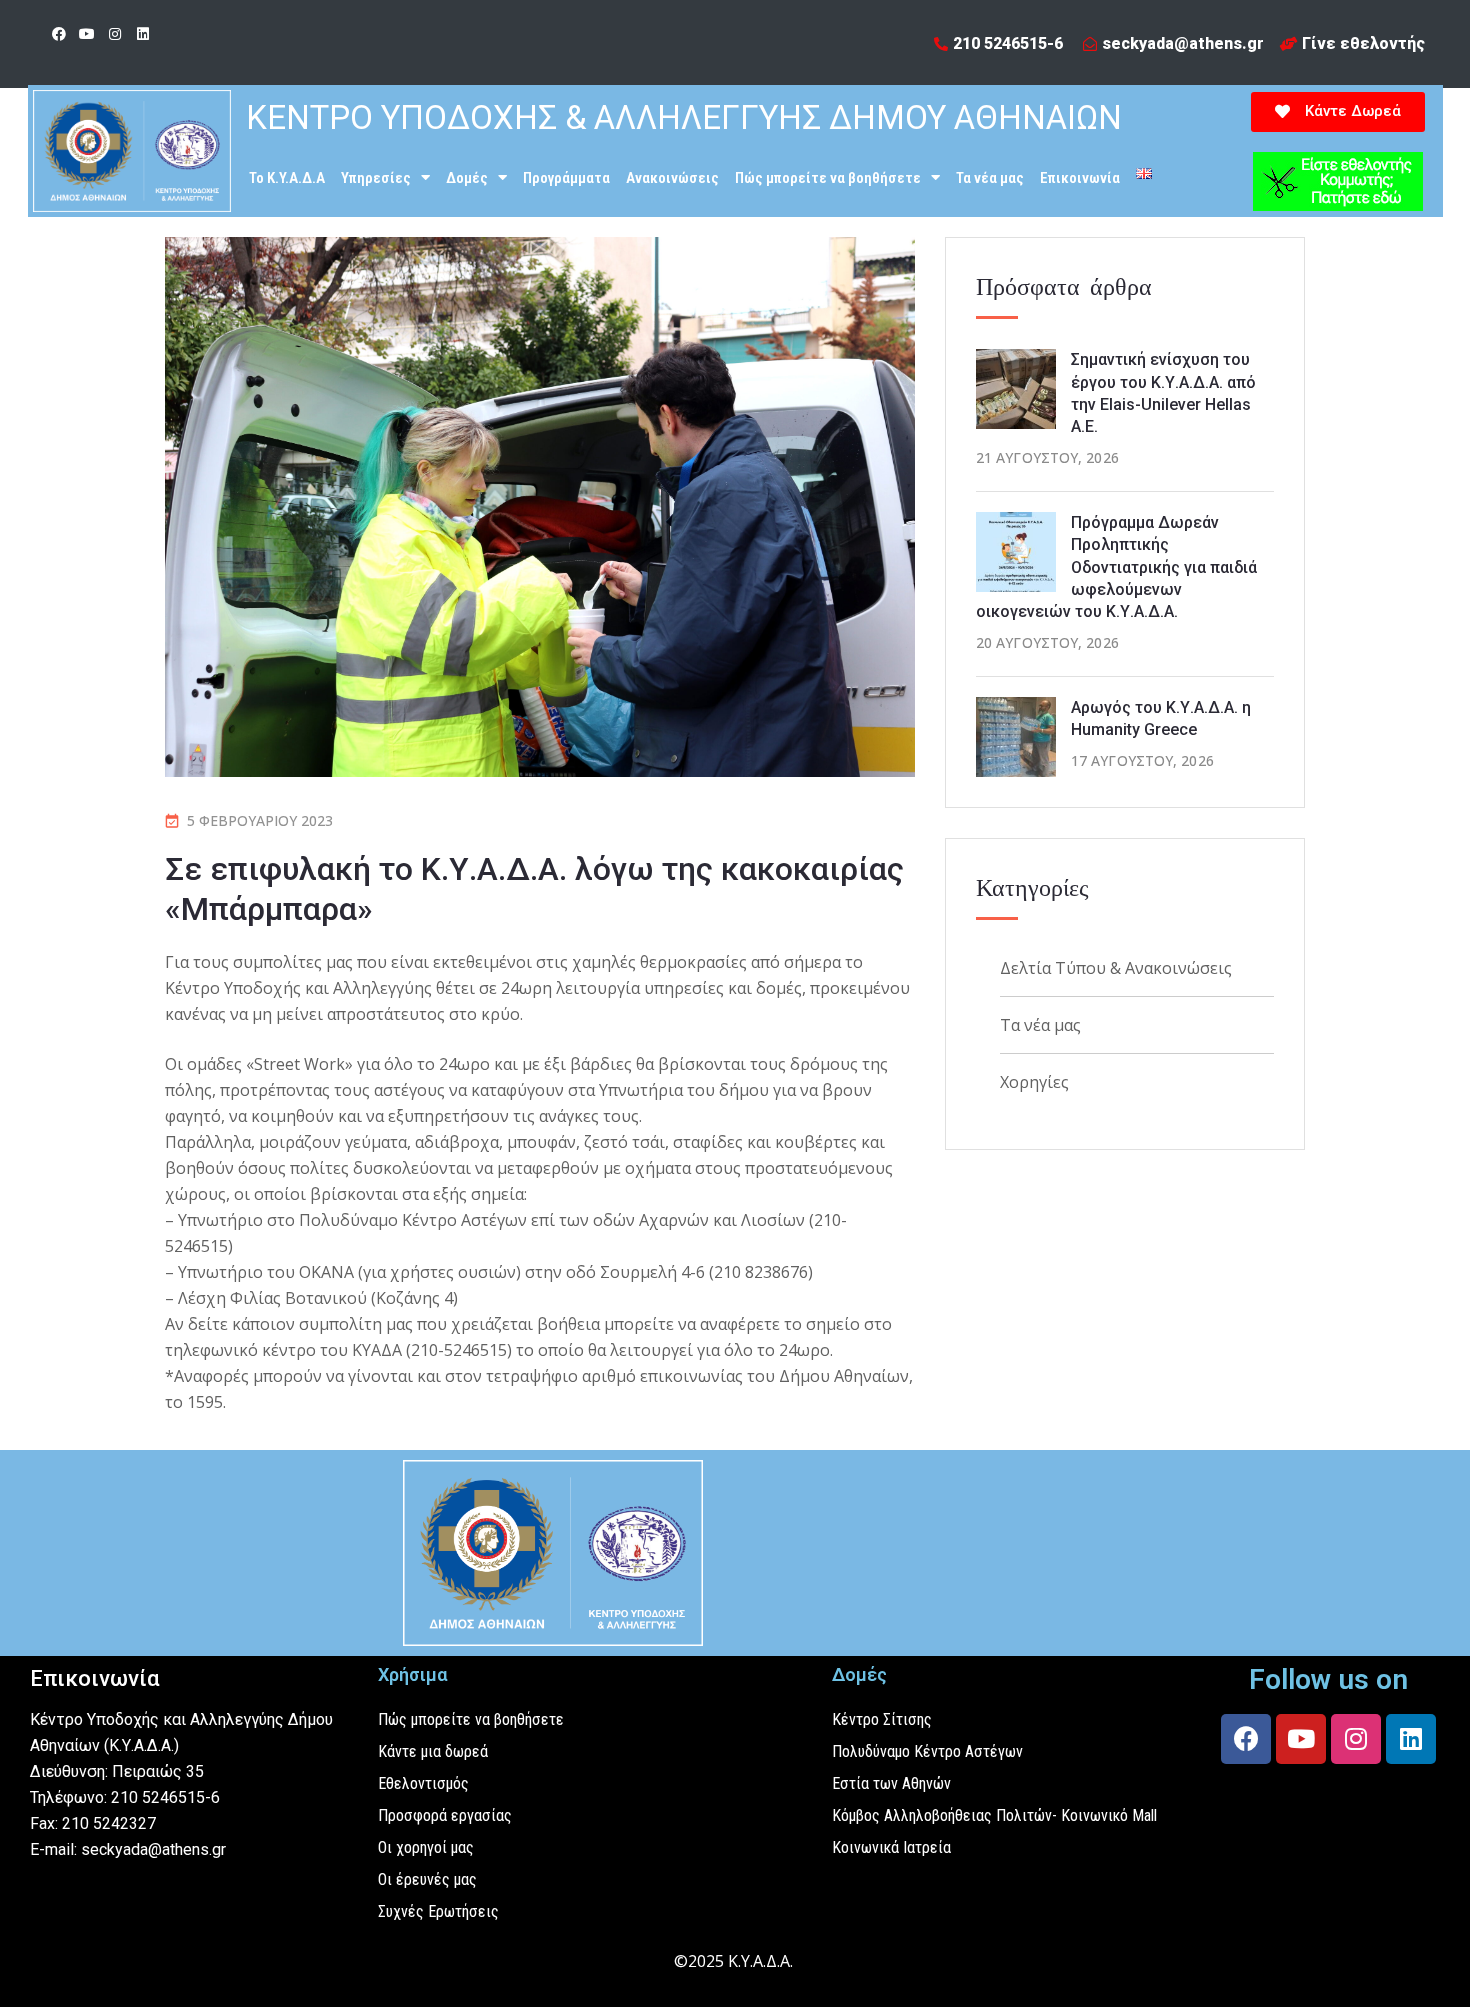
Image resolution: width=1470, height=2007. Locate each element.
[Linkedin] (143, 34)
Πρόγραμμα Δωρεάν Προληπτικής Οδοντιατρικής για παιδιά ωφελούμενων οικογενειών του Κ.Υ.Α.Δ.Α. (1116, 567)
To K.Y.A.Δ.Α (287, 178)
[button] (1338, 112)
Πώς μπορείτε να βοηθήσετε (828, 178)
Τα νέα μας (990, 178)
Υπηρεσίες (376, 178)
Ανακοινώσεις (672, 178)
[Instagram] (115, 34)
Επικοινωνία (1080, 178)
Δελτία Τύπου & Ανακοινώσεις (1116, 968)
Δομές (467, 178)
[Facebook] (59, 34)
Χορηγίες (1034, 1082)
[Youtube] (87, 34)
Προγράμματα (566, 178)
